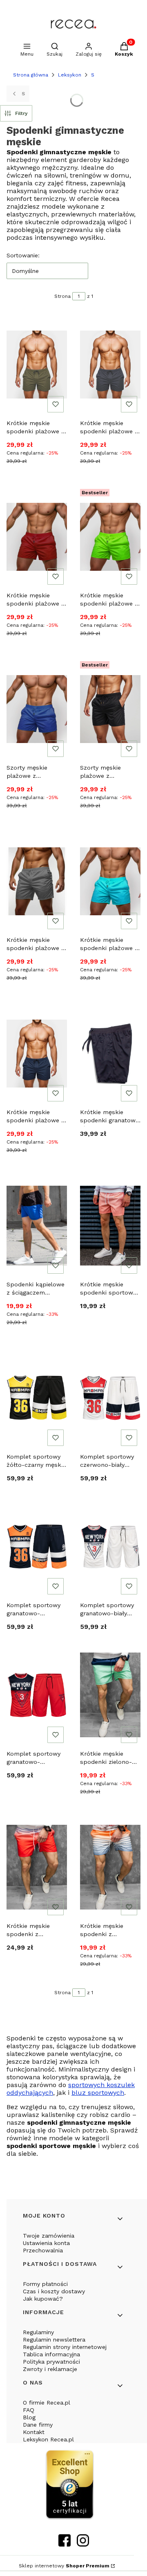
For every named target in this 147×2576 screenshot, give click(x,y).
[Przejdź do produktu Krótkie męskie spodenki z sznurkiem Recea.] (37, 1867)
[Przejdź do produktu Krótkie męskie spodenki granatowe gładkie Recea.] (110, 1054)
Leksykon (70, 75)
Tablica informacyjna (51, 2354)
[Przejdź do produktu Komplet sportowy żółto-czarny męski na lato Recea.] (37, 1398)
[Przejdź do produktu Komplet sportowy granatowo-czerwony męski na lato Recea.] (37, 1695)
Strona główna (31, 75)
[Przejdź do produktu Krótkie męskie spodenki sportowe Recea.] (110, 1226)
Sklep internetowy (64, 2566)
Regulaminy (38, 2332)
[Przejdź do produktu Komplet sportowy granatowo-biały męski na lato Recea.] (110, 1547)
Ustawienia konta (46, 2243)
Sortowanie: (23, 255)
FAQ (29, 2410)
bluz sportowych (98, 2093)
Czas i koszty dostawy (54, 2291)
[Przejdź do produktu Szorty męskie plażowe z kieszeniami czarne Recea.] (110, 709)
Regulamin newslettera (54, 2340)
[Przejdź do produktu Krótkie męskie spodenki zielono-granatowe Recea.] (110, 1695)
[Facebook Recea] (65, 2544)
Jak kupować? (43, 2299)
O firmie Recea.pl (47, 2403)
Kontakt (34, 2432)
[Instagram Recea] (83, 2544)
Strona (62, 296)
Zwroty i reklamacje (50, 2369)
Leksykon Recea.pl (48, 2439)
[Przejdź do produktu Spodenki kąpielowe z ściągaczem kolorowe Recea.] (37, 1226)
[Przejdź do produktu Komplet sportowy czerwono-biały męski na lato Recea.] (110, 1398)
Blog (29, 2417)
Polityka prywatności (51, 2362)
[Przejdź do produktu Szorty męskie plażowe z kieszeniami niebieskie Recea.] (37, 709)
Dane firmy (38, 2425)
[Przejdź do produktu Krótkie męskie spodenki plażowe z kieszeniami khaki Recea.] (37, 365)
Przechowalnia (43, 2250)
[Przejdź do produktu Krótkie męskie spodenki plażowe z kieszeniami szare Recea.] (37, 881)
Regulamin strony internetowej (65, 2347)
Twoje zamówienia (49, 2236)
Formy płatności (45, 2284)
